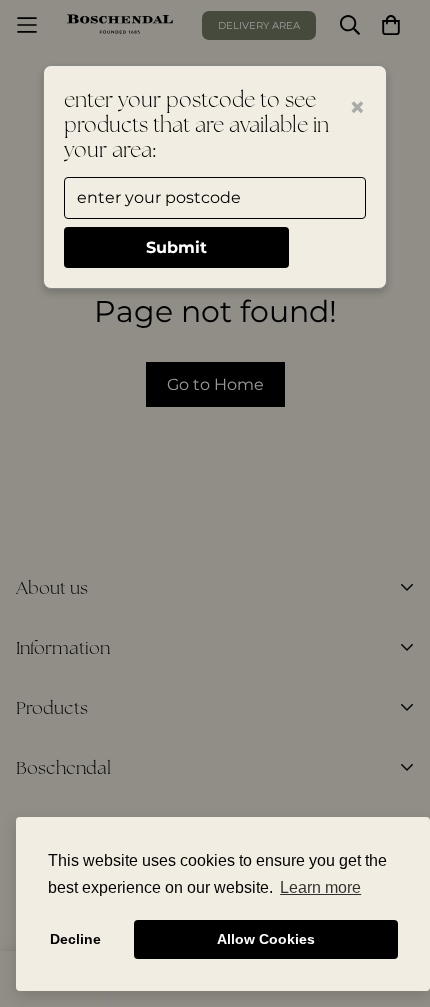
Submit (176, 247)
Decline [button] (75, 939)
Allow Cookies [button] (266, 939)
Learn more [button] (320, 887)
